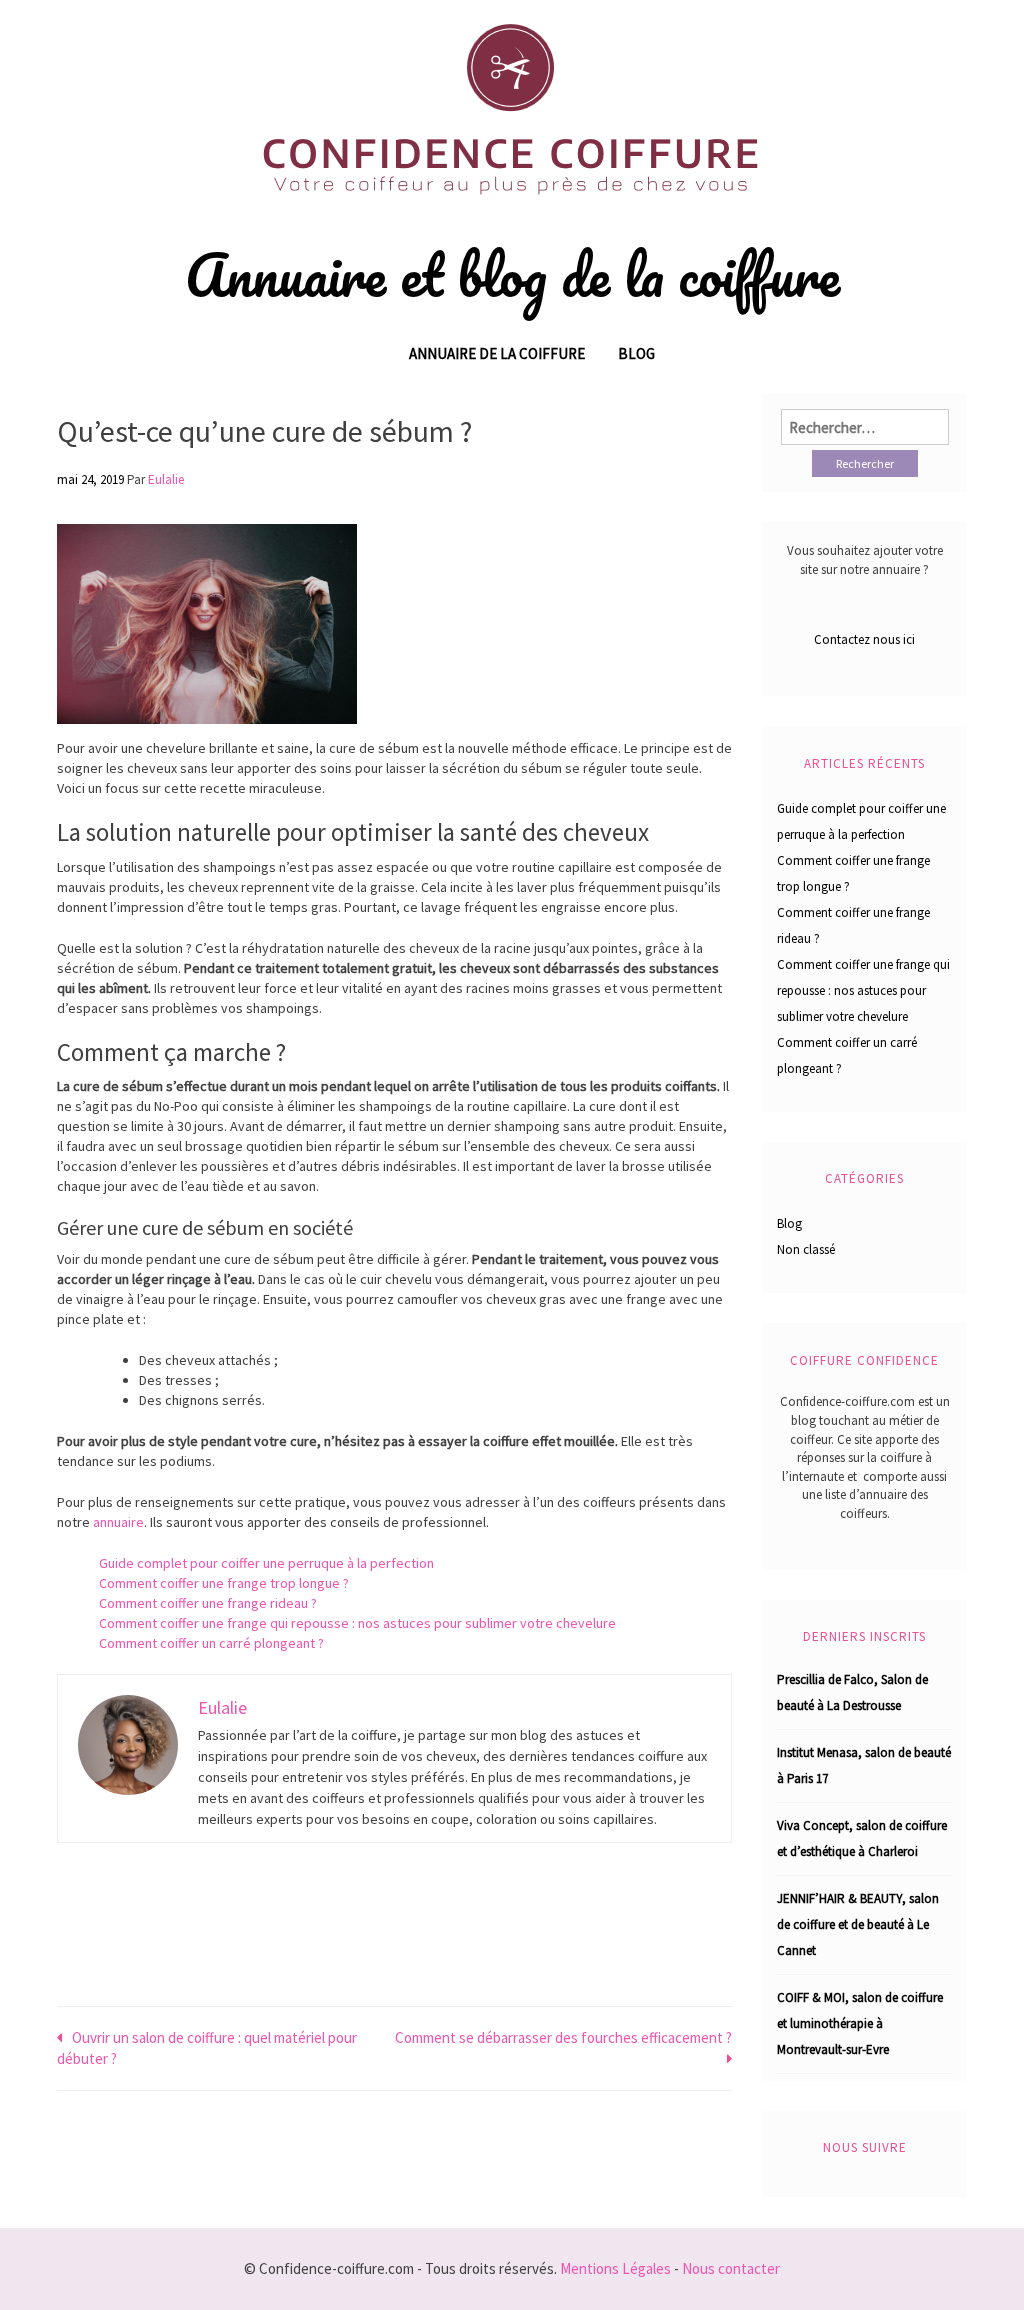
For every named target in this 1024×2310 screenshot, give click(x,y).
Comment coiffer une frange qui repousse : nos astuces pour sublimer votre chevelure (357, 1623)
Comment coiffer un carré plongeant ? (211, 1643)
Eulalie (166, 479)
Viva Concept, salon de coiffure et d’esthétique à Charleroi (862, 1838)
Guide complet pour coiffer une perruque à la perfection (266, 1563)
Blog (636, 353)
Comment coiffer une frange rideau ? (208, 1603)
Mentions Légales (615, 2268)
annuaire (117, 1522)
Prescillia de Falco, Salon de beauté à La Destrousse (852, 1692)
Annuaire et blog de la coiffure (512, 275)
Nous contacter (731, 2268)
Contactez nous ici (864, 639)
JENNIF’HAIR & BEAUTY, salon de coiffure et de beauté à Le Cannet (858, 1924)
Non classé (806, 1249)
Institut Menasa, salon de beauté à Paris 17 (864, 1765)
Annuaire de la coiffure (497, 353)
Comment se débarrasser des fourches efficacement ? (563, 2037)
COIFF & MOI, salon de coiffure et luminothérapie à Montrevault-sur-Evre (860, 2023)
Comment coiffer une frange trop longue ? (224, 1583)
